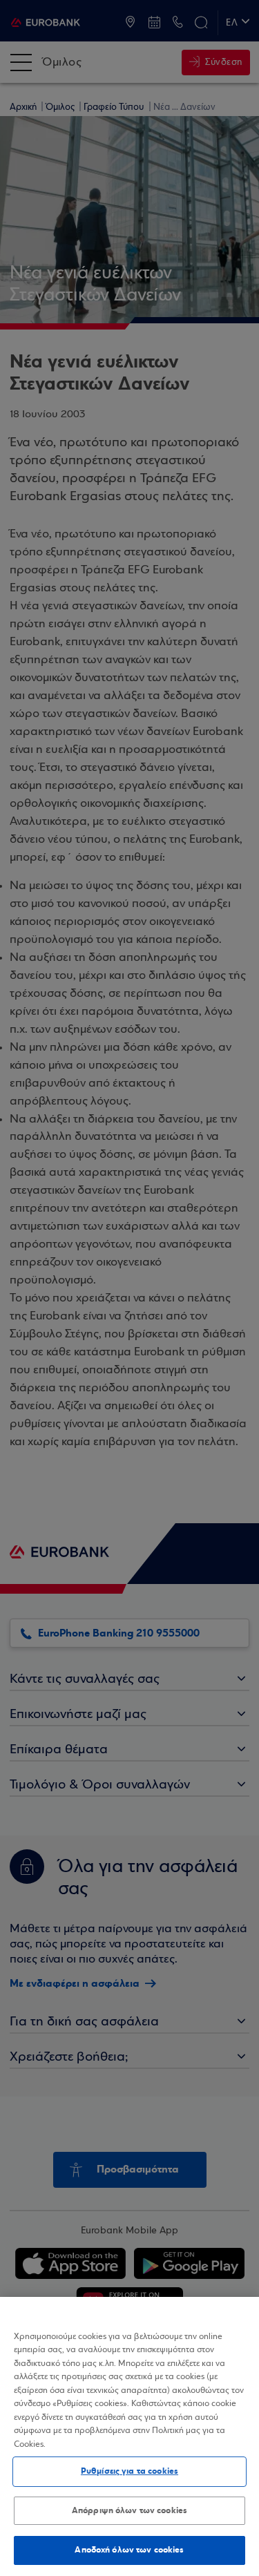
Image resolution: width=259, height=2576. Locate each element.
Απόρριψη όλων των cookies (129, 2510)
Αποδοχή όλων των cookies (129, 2550)
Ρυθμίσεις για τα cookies (129, 2471)
